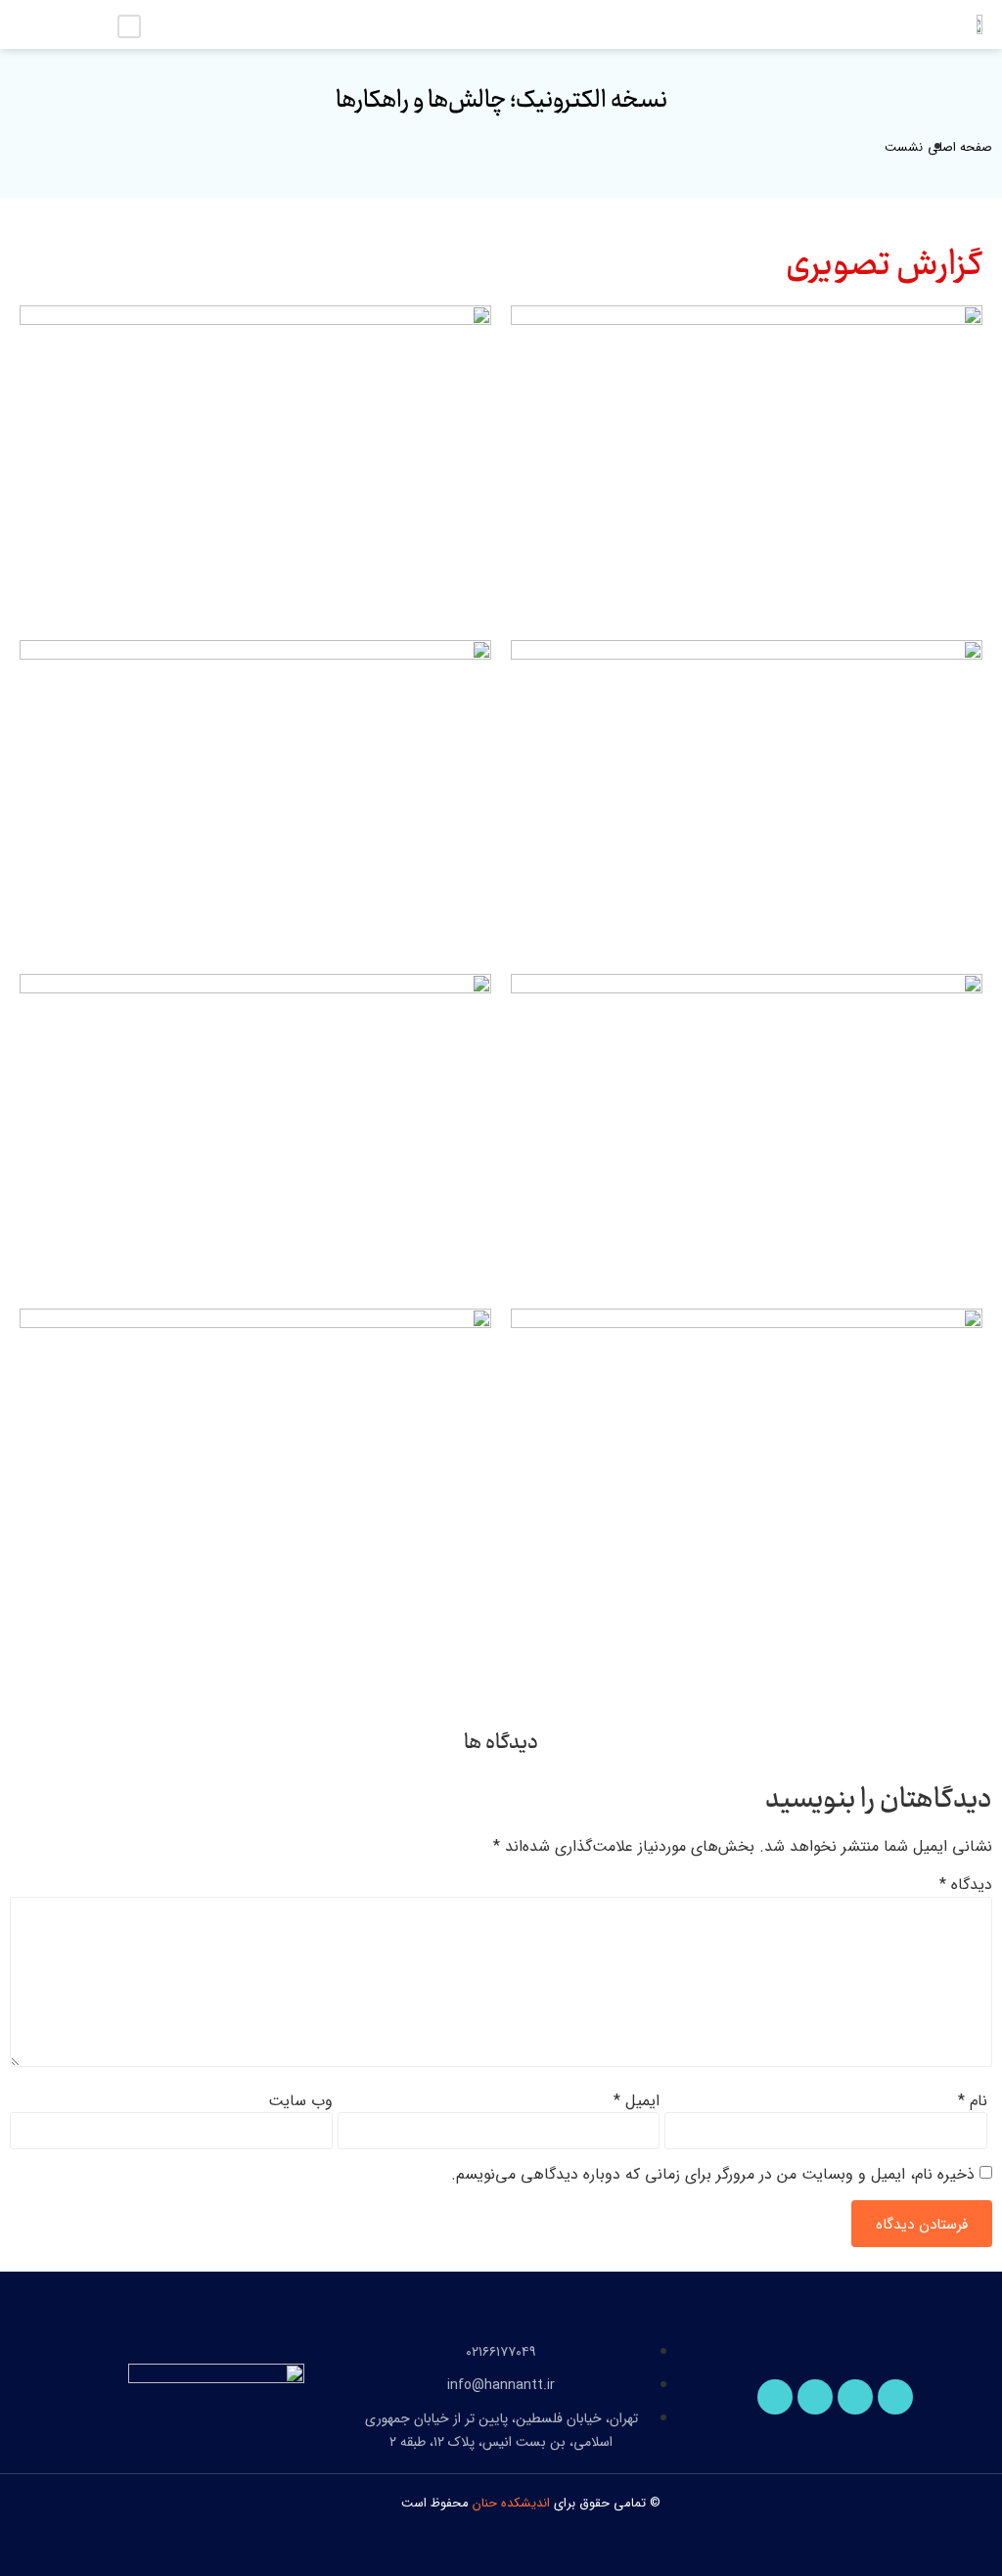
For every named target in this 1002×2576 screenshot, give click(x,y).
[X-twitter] (815, 2397)
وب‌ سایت (300, 2101)
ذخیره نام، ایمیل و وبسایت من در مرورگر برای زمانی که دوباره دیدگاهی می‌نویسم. (713, 2175)
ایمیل (637, 2101)
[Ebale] (895, 2397)
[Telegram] (775, 2397)
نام (973, 2101)
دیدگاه (966, 1885)
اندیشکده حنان (511, 2503)
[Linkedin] (855, 2397)
